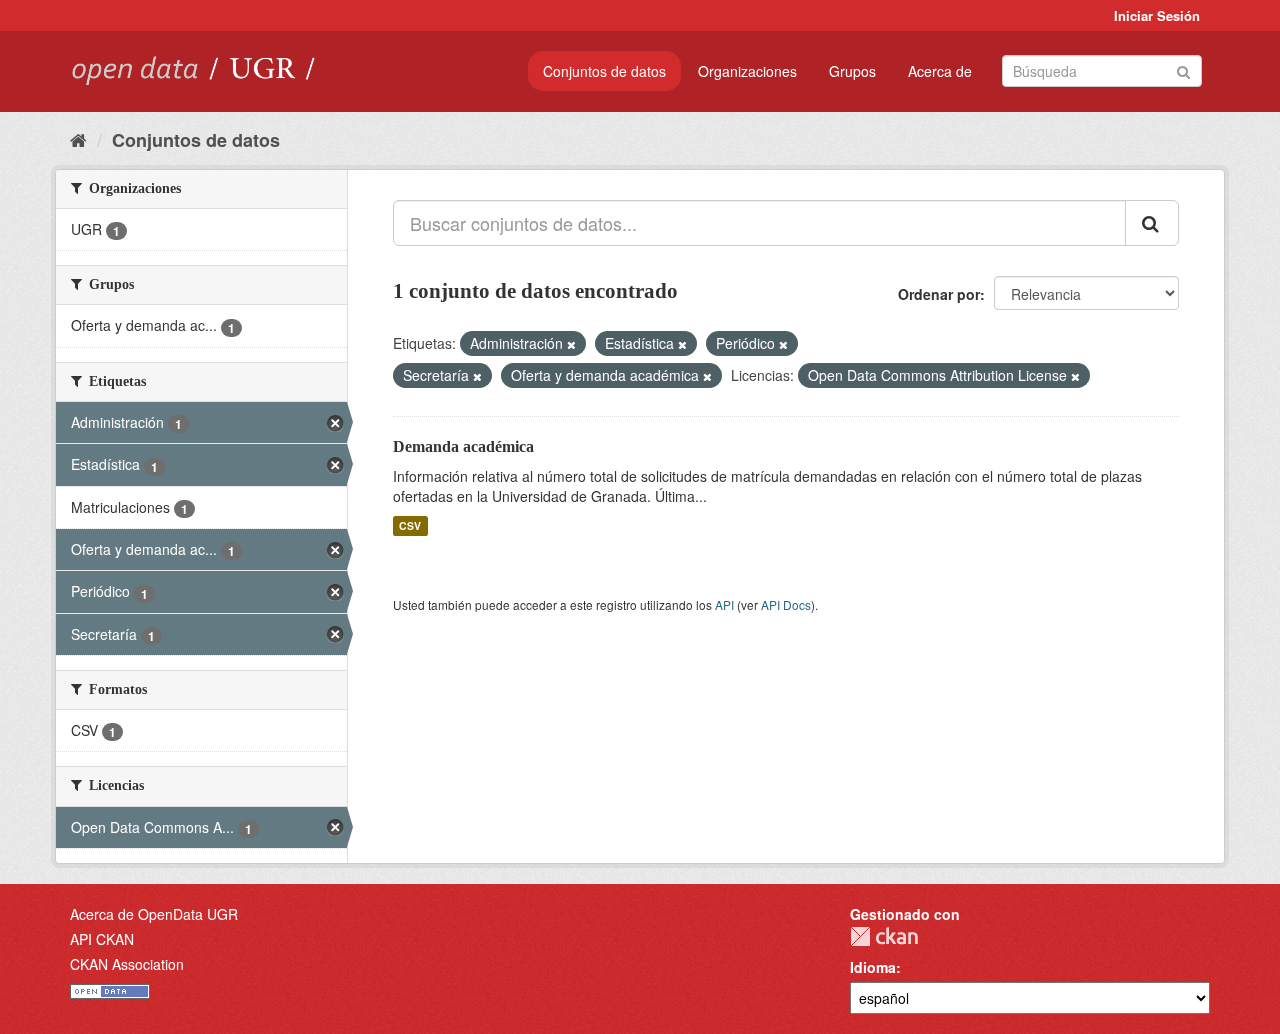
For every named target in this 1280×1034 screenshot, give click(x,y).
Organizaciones (747, 71)
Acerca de (940, 71)
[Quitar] (571, 344)
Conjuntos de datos (604, 71)
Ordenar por (939, 294)
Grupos (852, 71)
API (724, 604)
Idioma (873, 967)
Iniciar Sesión (1157, 15)
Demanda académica (463, 446)
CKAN (884, 936)
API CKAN (102, 939)
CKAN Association (127, 964)
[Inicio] (78, 139)
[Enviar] (1183, 69)
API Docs (786, 604)
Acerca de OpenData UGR (154, 914)
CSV (410, 525)
